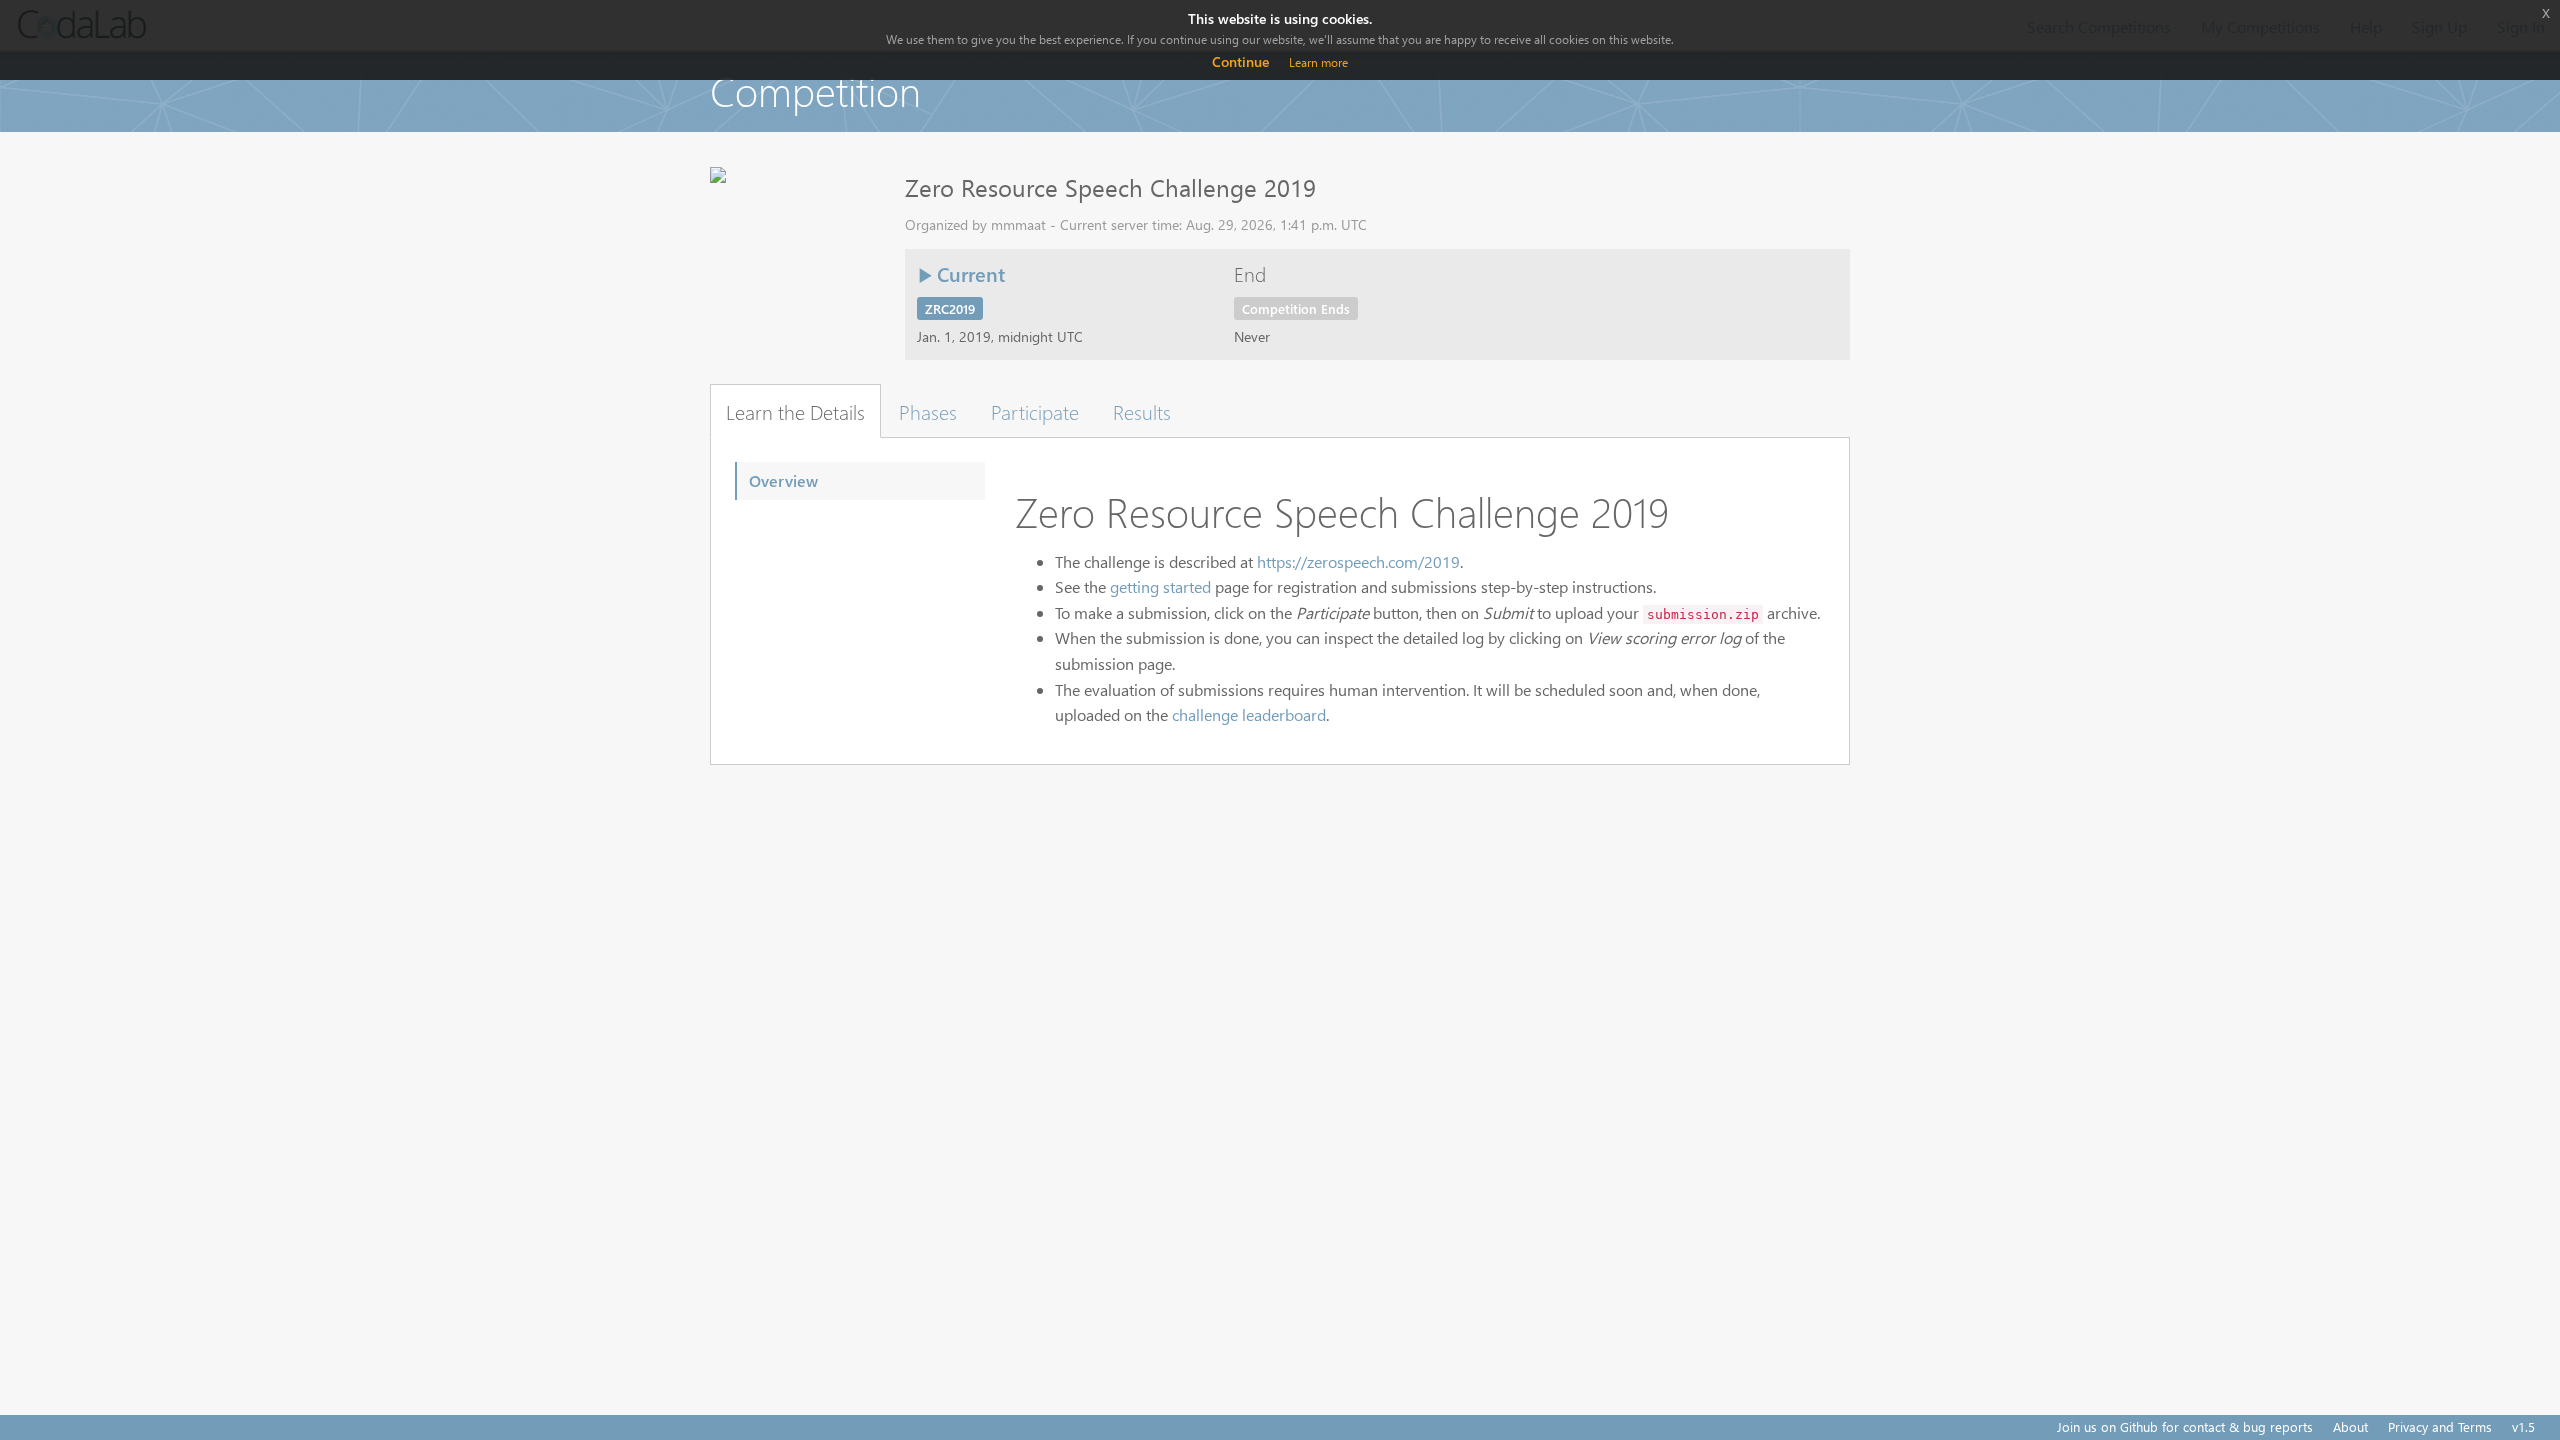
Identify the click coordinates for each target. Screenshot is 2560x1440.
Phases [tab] (928, 411)
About (2350, 1426)
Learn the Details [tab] (795, 411)
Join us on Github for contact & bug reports (2185, 1426)
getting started (1160, 586)
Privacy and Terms (2440, 1426)
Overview (783, 480)
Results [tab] (1142, 411)
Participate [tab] (1035, 411)
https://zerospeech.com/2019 (1358, 561)
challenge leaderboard (1249, 714)
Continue (1240, 61)
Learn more (1318, 62)
